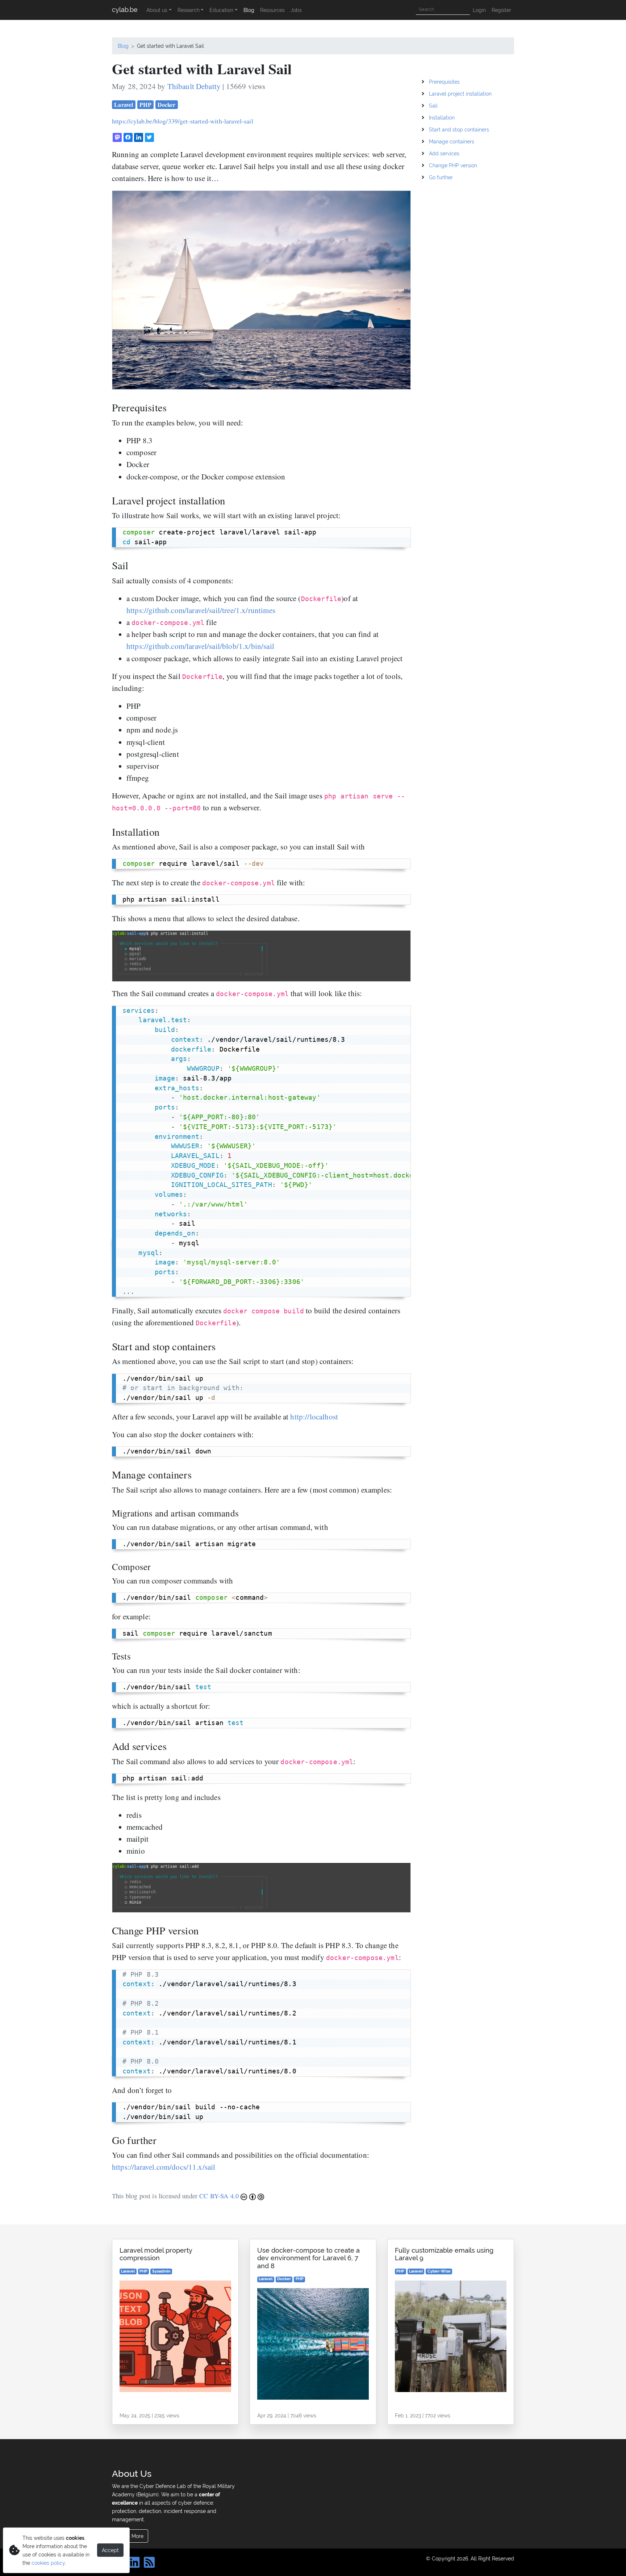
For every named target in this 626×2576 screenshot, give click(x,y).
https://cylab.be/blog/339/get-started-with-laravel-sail (183, 121)
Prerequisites (444, 82)
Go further (441, 177)
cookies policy (48, 2563)
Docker (166, 104)
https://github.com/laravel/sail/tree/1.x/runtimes (201, 610)
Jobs (296, 10)
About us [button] (157, 10)
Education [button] (221, 10)
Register (501, 10)
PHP (145, 104)
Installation (442, 118)
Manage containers (452, 141)
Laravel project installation (460, 94)
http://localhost (314, 1417)
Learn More (130, 2536)
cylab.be (125, 10)
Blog (249, 10)
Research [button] (189, 10)
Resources (272, 10)
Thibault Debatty (194, 86)
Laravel (124, 104)
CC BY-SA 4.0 (220, 2196)
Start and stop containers (459, 129)
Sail (433, 106)
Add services (444, 153)
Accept (110, 2550)
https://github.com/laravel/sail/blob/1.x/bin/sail (200, 646)
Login (479, 10)
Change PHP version (453, 165)
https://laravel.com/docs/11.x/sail (164, 2167)
